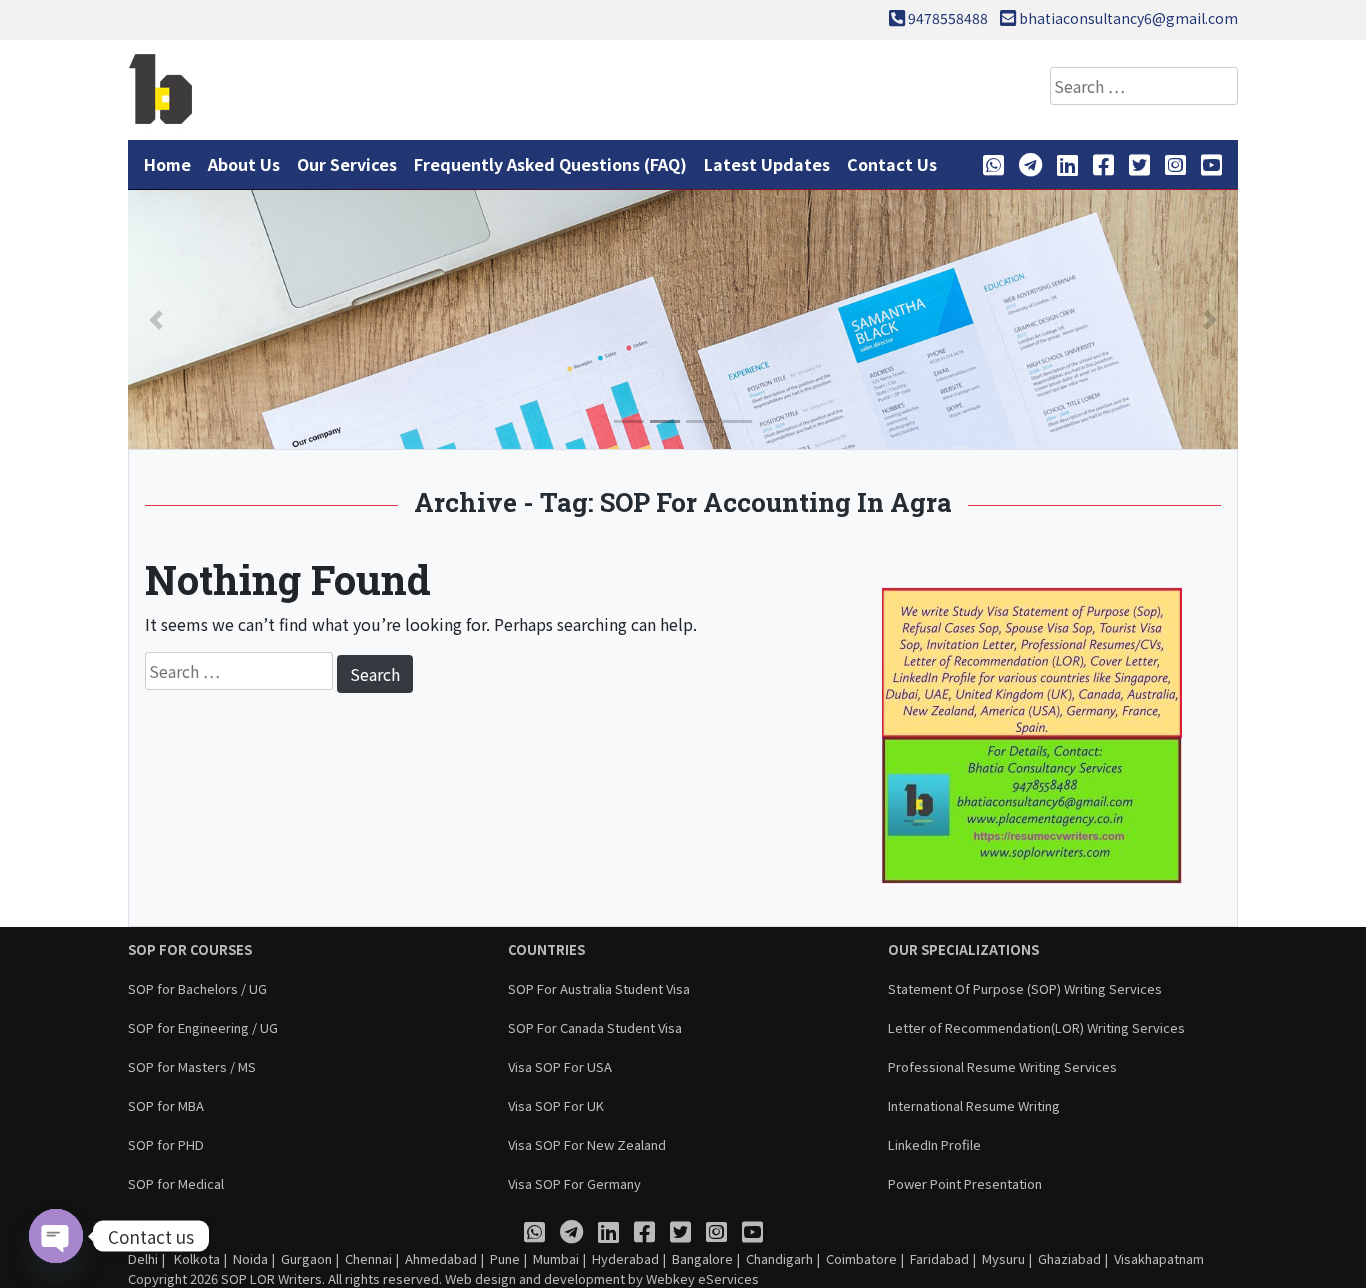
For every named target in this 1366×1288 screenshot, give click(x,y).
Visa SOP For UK (556, 1105)
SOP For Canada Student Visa (595, 1027)
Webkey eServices (702, 1278)
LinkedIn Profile (934, 1144)
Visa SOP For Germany (574, 1183)
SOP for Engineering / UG (203, 1027)
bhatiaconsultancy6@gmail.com (1128, 18)
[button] (156, 319)
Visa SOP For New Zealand (587, 1144)
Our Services (347, 164)
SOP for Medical (176, 1183)
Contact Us (892, 164)
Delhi (143, 1258)
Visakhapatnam (1159, 1258)
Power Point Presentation (965, 1183)
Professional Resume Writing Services (1002, 1066)
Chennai (368, 1258)
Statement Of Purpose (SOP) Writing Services (1025, 988)
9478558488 (948, 18)
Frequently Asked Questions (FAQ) (550, 164)
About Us (244, 164)
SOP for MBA (166, 1105)
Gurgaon (306, 1258)
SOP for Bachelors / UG (197, 988)
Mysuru (1003, 1258)
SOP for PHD (166, 1144)
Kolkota (195, 1258)
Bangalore (702, 1258)
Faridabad (939, 1258)
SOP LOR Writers (271, 1278)
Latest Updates (767, 164)
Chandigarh (779, 1258)
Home (167, 164)
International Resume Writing (974, 1105)
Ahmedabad (441, 1258)
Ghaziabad (1069, 1258)
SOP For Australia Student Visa (599, 988)
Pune (505, 1258)
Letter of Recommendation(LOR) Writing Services (1036, 1027)
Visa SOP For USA (560, 1066)
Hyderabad (625, 1258)
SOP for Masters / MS (192, 1066)
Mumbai (556, 1258)
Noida (250, 1258)
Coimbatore (861, 1258)
